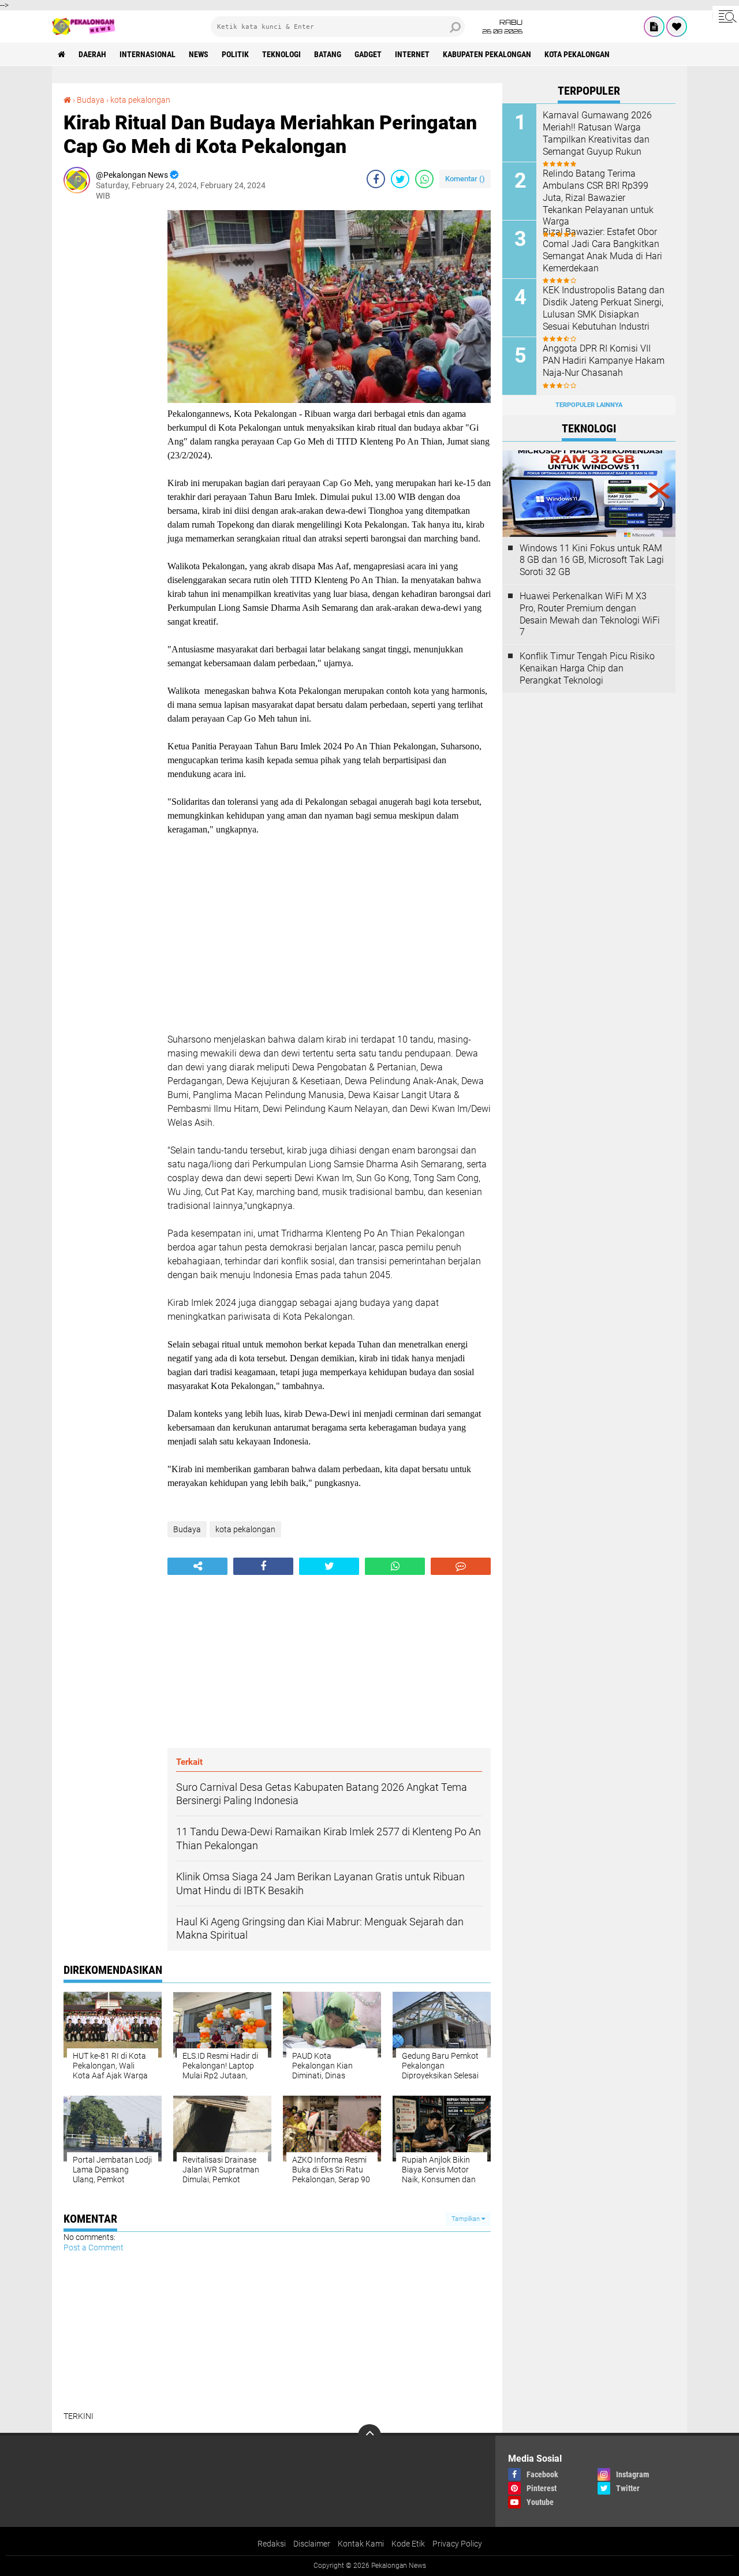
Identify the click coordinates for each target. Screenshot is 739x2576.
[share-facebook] (376, 179)
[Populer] (677, 27)
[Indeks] (654, 27)
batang (328, 54)
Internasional (148, 54)
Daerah (92, 54)
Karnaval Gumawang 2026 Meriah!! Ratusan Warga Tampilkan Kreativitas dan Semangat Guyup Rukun (597, 133)
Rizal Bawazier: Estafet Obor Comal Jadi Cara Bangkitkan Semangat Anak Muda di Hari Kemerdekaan (602, 250)
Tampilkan (466, 2219)
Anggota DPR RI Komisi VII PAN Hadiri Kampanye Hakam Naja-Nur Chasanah (604, 361)
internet (412, 54)
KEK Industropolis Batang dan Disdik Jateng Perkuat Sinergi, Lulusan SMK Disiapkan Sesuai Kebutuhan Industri (604, 308)
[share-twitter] (400, 179)
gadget (368, 54)
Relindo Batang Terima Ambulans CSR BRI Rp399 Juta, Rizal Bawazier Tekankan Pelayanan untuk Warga (598, 197)
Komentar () (465, 179)
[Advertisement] (110, 383)
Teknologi (281, 54)
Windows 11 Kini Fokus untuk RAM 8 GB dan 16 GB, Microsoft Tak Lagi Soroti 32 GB (592, 560)
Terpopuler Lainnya (589, 405)
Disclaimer (312, 2544)
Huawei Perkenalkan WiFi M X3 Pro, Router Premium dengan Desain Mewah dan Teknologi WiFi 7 (590, 614)
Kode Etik (408, 2544)
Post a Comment (94, 2248)
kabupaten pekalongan (487, 54)
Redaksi (272, 2544)
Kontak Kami (361, 2544)
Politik (235, 54)
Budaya (91, 100)
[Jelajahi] (726, 16)
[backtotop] (369, 2436)
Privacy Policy (457, 2544)
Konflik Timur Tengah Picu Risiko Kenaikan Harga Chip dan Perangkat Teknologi (587, 668)
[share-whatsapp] (424, 179)
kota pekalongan (577, 54)
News (199, 54)
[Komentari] (461, 1566)
